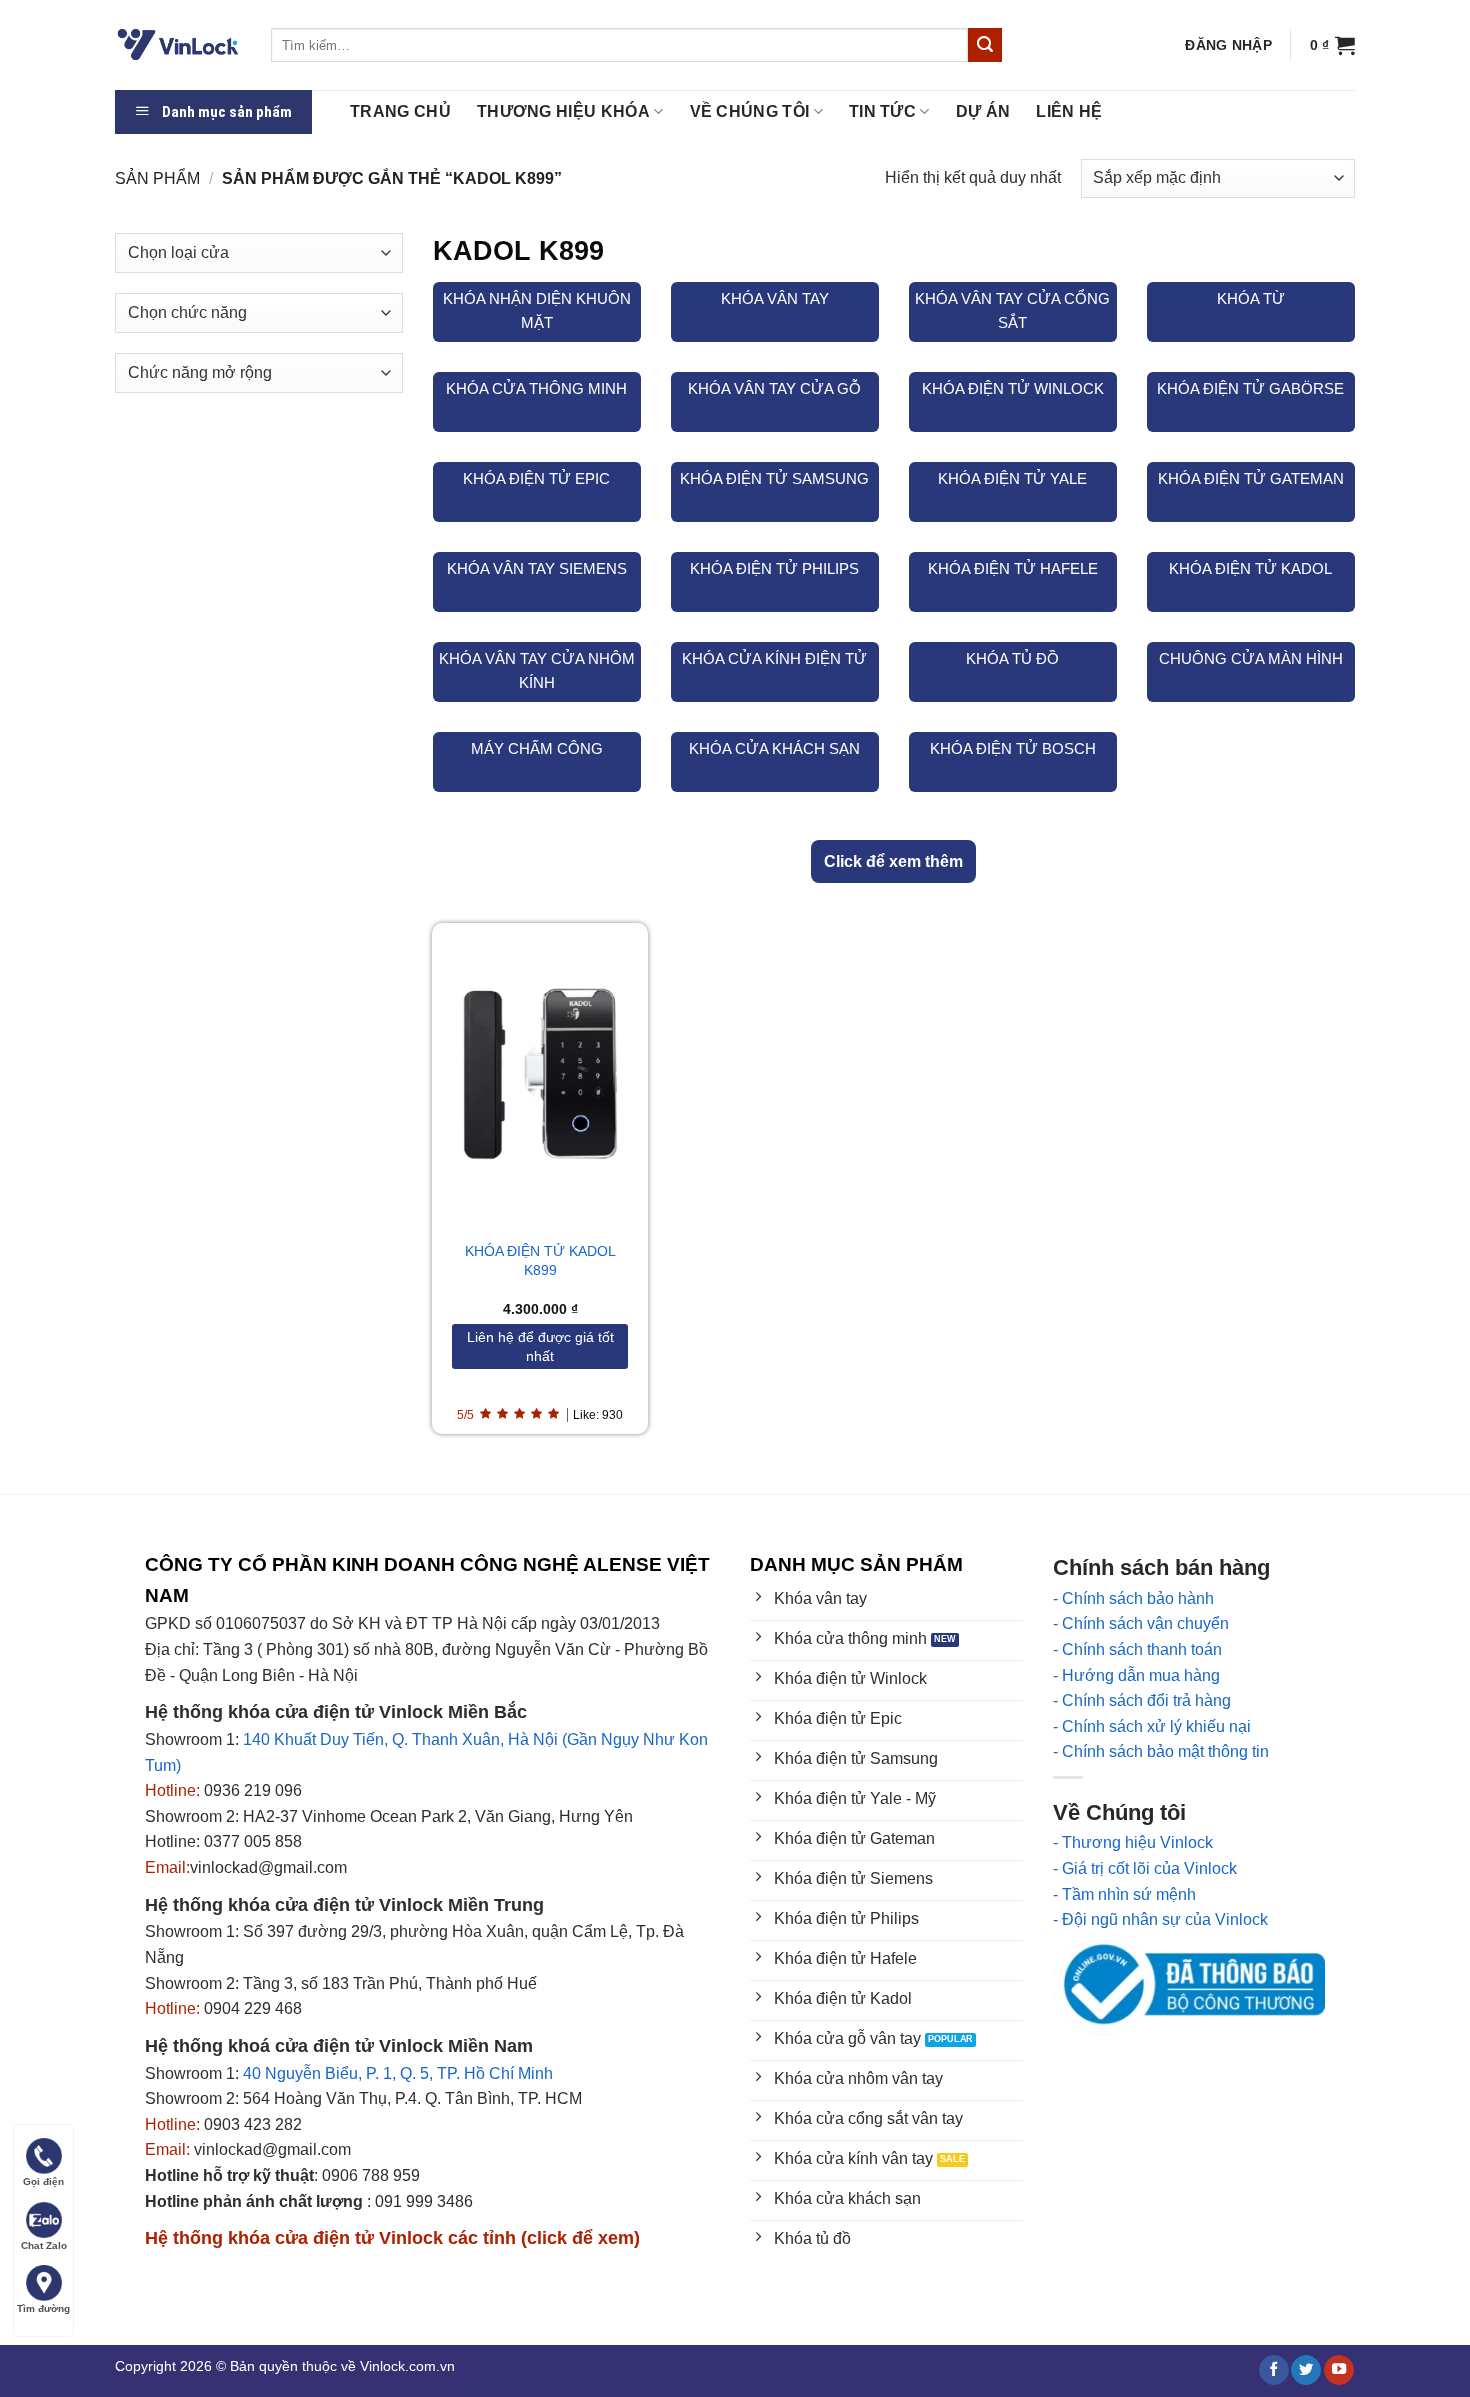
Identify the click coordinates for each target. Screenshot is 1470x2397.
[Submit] (985, 45)
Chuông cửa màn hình (1251, 658)
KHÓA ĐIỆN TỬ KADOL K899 (540, 1260)
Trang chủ (400, 111)
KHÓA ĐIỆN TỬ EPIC (536, 478)
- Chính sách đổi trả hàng (1142, 1700)
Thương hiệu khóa (563, 111)
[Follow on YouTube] (1339, 2370)
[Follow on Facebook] (1274, 2370)
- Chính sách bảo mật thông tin (1161, 1751)
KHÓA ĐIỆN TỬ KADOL (1250, 568)
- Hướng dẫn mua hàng (1136, 1675)
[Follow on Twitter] (1306, 2370)
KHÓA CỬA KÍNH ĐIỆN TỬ (774, 658)
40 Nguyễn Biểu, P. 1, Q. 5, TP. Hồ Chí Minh (398, 2073)
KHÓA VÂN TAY (775, 298)
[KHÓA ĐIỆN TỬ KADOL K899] (540, 1073)
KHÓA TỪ (1251, 298)
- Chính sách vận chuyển (1141, 1623)
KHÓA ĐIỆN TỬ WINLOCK (1013, 388)
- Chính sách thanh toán (1137, 1649)
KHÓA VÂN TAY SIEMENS (537, 568)
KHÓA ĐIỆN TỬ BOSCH (1013, 748)
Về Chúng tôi (750, 111)
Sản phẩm (157, 178)
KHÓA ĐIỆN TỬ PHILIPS (774, 568)
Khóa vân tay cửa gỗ (774, 388)
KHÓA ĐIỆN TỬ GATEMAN (1251, 478)
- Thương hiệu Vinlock (1133, 1842)
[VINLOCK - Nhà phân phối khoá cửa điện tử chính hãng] (178, 45)
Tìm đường (43, 2308)
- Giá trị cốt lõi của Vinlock (1145, 1868)
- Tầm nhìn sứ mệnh (1124, 1894)
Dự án (983, 111)
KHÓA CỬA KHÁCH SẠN (774, 748)
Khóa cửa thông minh (536, 388)
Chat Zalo (44, 2245)
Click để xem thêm (893, 861)
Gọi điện (43, 2181)
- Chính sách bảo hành (1133, 1598)
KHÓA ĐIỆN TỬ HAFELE (1013, 568)
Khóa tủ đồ (1012, 658)
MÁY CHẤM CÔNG (537, 748)
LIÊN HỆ (1069, 111)
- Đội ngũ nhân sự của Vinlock (1160, 1919)
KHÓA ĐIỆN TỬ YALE (1012, 478)
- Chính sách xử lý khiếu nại (1152, 1726)
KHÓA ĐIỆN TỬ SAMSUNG (774, 478)
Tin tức (882, 111)
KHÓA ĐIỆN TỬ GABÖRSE (1250, 388)
